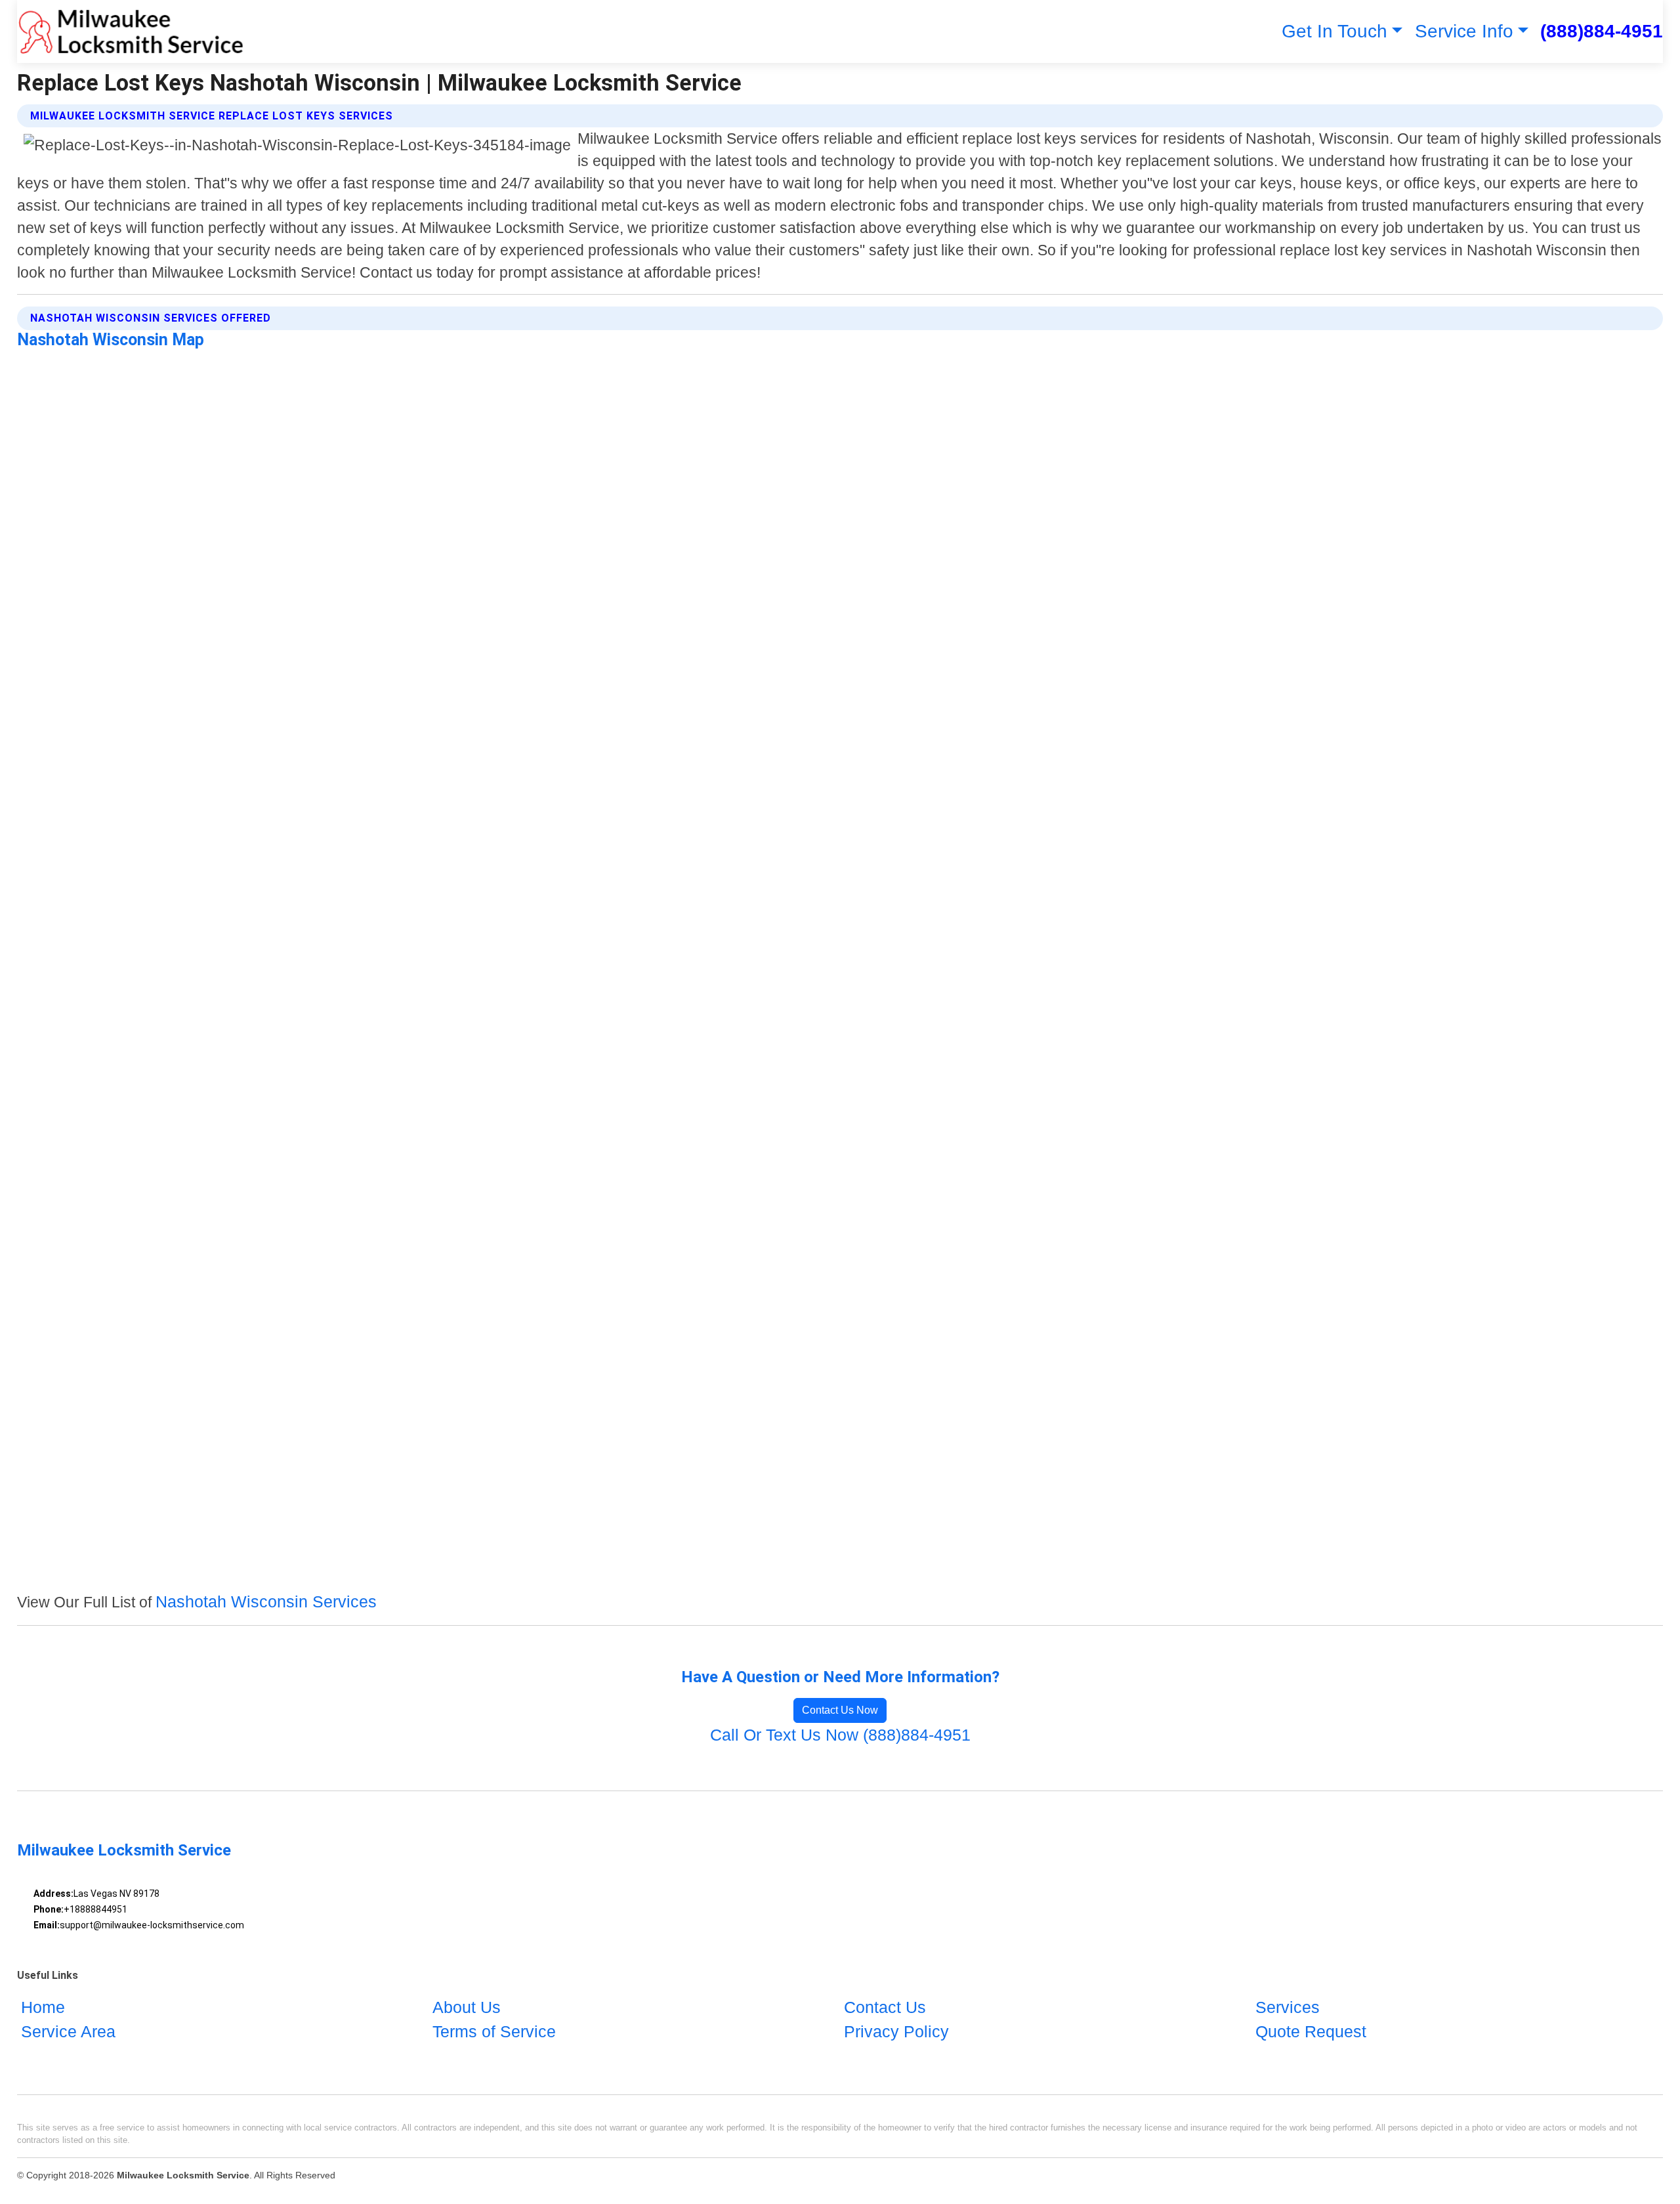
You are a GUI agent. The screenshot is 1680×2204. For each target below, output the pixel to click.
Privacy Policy (896, 2031)
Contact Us (885, 2007)
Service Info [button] (1464, 31)
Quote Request (1311, 2031)
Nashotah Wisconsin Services (266, 1601)
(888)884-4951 (1602, 31)
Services (1288, 2007)
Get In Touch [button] (1334, 31)
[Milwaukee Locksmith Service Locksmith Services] (131, 32)
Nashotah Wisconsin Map (111, 340)
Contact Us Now (840, 1710)
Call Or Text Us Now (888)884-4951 (840, 1735)
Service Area (68, 2031)
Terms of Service (494, 2031)
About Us (467, 2007)
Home (43, 2007)
